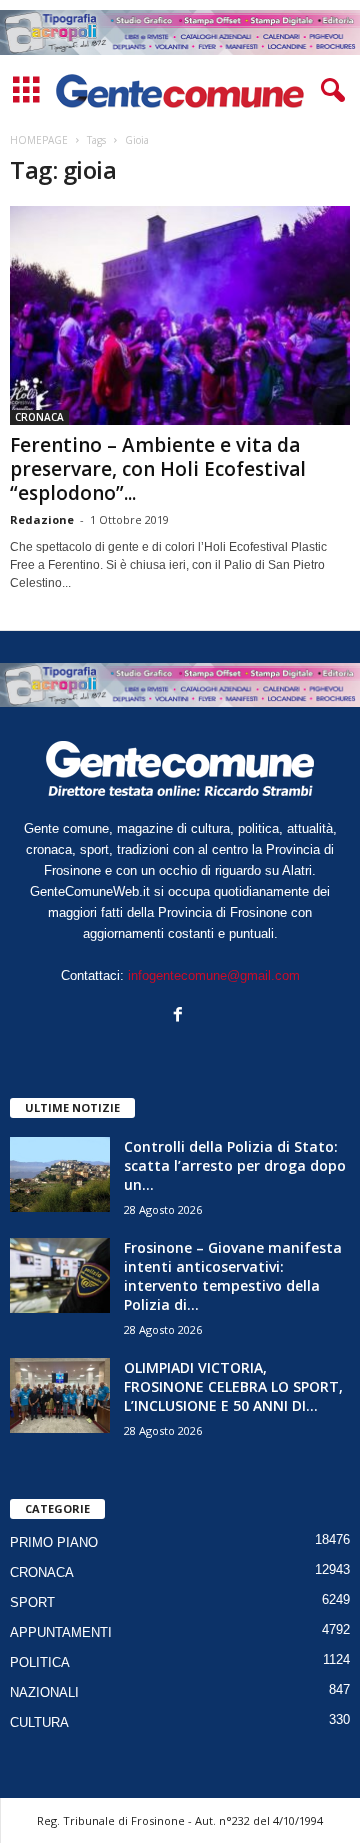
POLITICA (40, 1662)
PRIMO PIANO (54, 1542)
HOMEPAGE (39, 140)
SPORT (32, 1602)
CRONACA (39, 417)
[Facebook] (180, 1016)
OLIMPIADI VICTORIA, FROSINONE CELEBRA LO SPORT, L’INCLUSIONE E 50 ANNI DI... (233, 1386)
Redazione (42, 519)
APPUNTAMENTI (61, 1632)
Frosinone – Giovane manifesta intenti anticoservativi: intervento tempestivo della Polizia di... (233, 1276)
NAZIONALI (44, 1692)
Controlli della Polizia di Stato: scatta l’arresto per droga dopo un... (235, 1165)
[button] (329, 91)
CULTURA (39, 1722)
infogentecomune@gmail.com (214, 975)
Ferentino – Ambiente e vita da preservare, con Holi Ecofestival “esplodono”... (158, 469)
